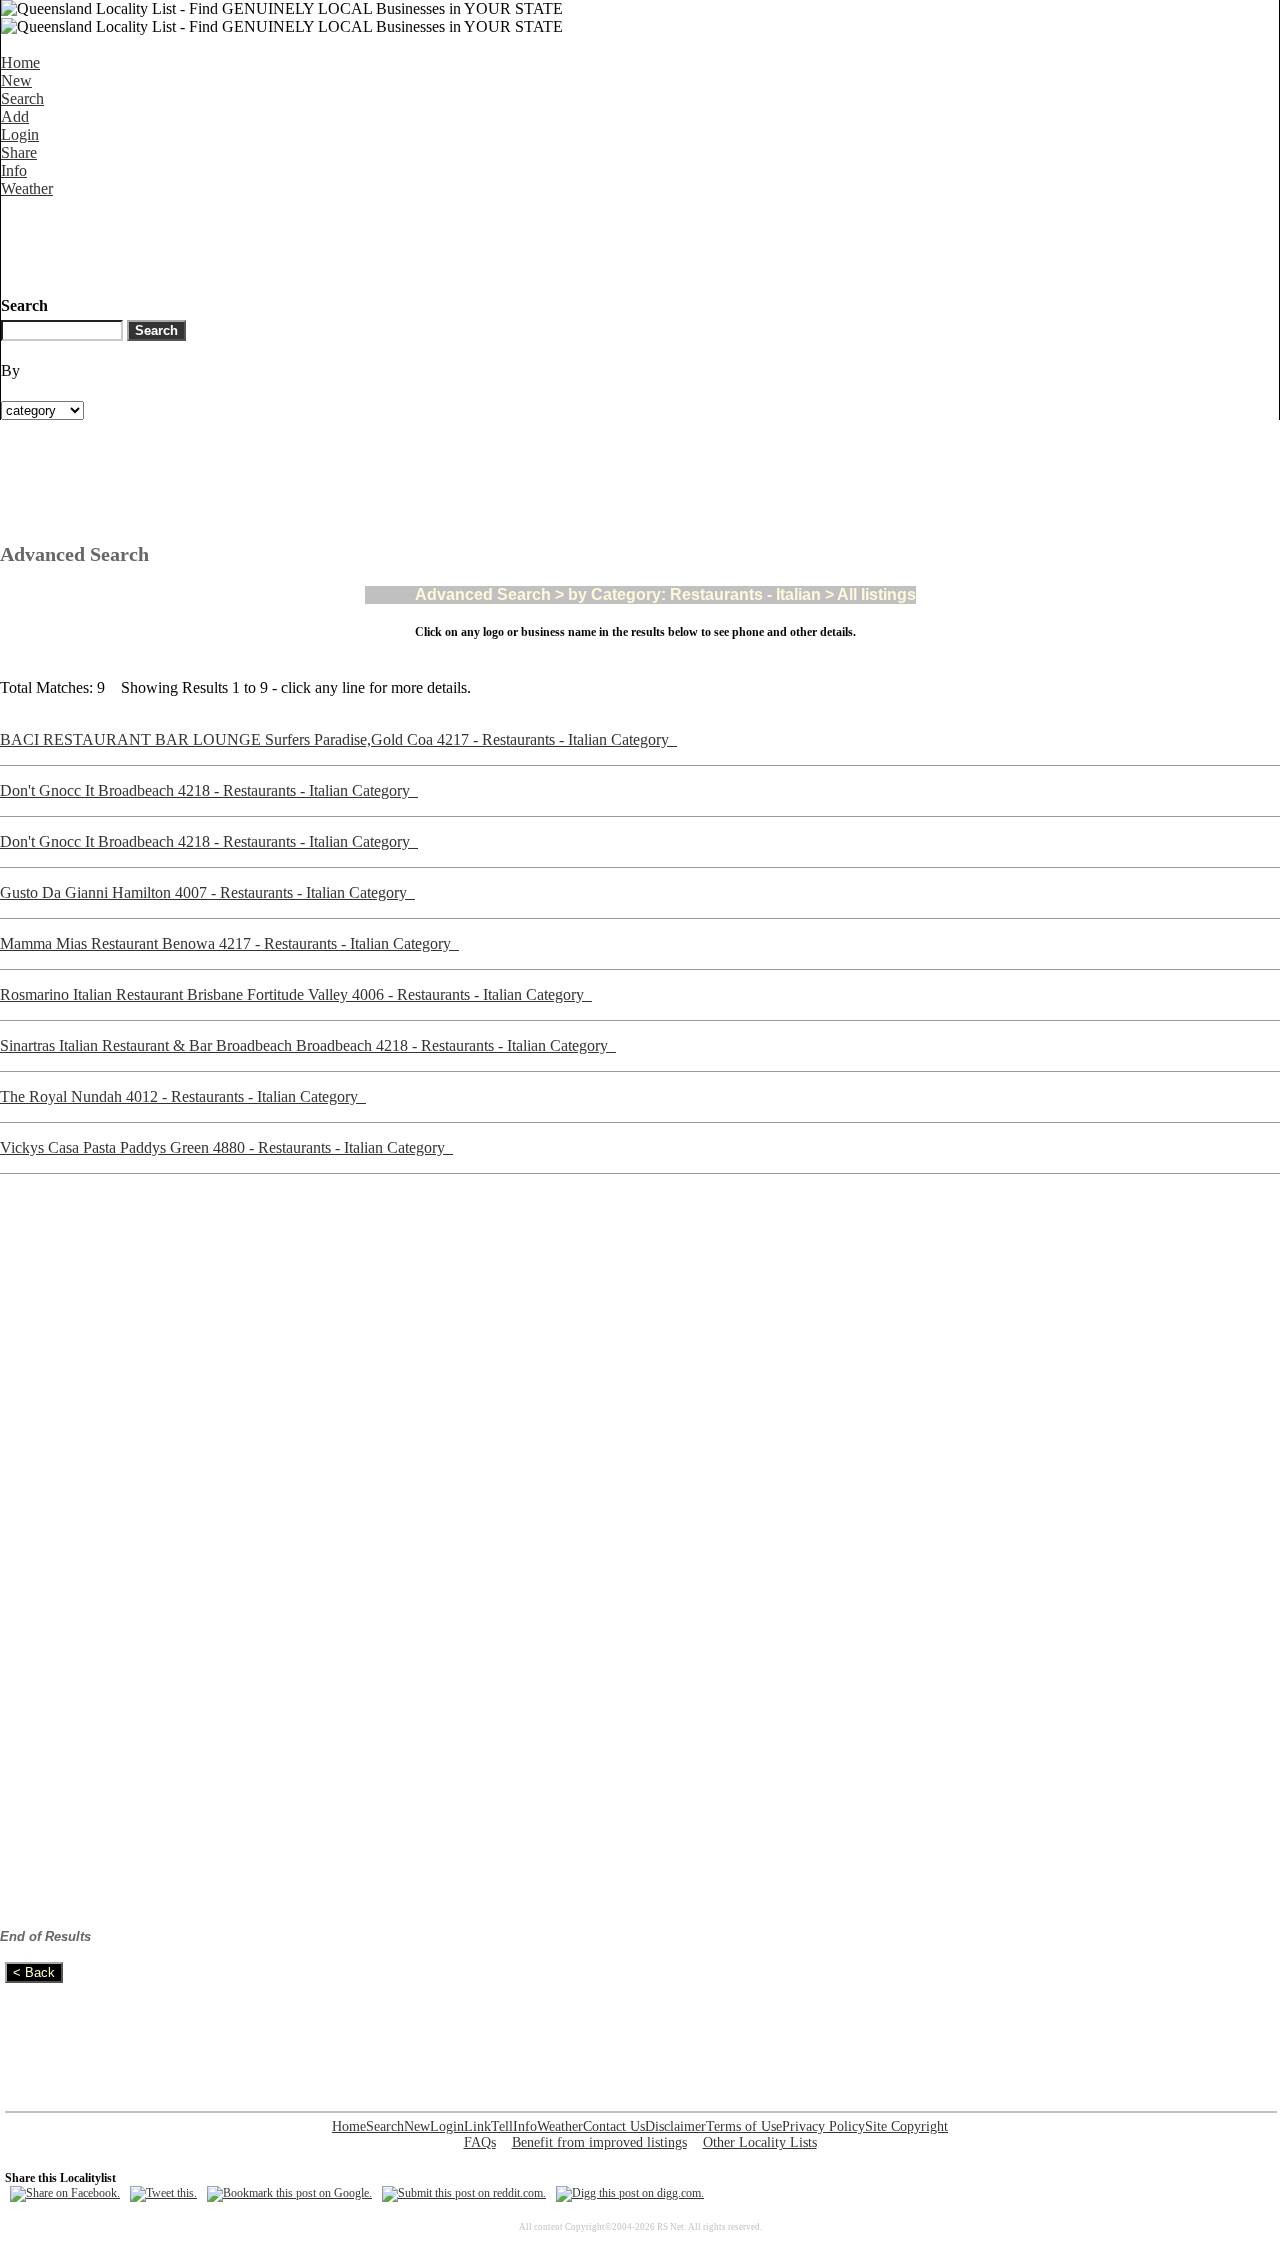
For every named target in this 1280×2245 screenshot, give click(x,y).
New (16, 80)
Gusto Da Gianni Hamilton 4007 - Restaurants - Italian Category (207, 892)
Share (19, 152)
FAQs (480, 2142)
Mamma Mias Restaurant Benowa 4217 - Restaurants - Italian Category (229, 943)
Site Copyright (906, 2126)
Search (22, 98)
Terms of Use (744, 2126)
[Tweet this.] (163, 2193)
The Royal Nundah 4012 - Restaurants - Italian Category (183, 1096)
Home (20, 62)
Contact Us (614, 2126)
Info (14, 170)
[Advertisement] (365, 243)
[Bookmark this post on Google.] (289, 2193)
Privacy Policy (823, 2126)
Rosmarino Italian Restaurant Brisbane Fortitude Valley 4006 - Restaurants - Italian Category (296, 994)
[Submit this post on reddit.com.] (464, 2193)
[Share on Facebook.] (65, 2193)
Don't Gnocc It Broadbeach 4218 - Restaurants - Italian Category (209, 790)
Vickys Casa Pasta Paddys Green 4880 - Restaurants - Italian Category (226, 1147)
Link (477, 2126)
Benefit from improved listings (599, 2142)
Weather (27, 188)
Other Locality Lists (760, 2142)
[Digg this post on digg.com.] (630, 2193)
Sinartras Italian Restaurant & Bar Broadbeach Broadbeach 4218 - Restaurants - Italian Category (308, 1045)
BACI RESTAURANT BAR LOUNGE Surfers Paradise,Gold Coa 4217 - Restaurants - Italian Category (338, 739)
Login (20, 134)
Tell (502, 2126)
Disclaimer (675, 2126)
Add (15, 116)
